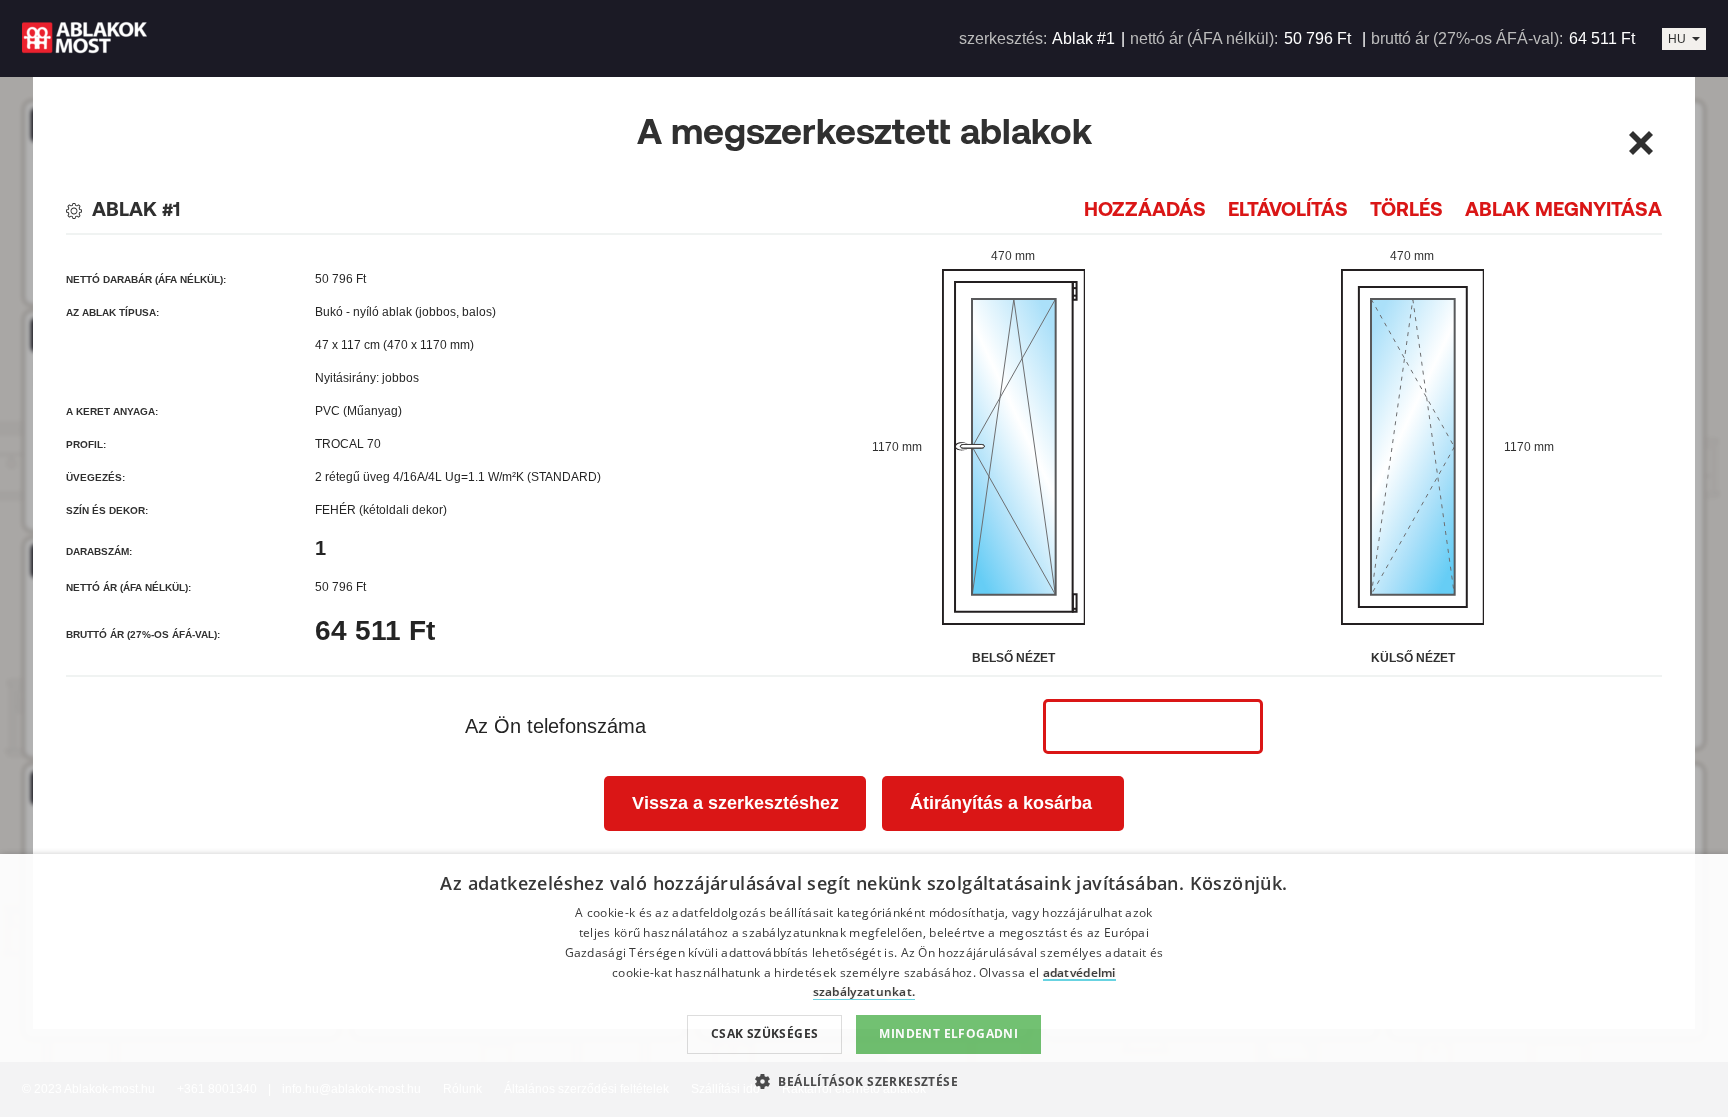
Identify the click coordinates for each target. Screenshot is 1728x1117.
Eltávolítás (1288, 208)
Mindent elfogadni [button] (948, 1033)
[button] (864, 1081)
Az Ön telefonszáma (555, 726)
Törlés (1406, 208)
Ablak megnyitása (1563, 208)
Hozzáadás (1145, 208)
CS (1676, 49)
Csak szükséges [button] (765, 1033)
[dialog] (864, 985)
